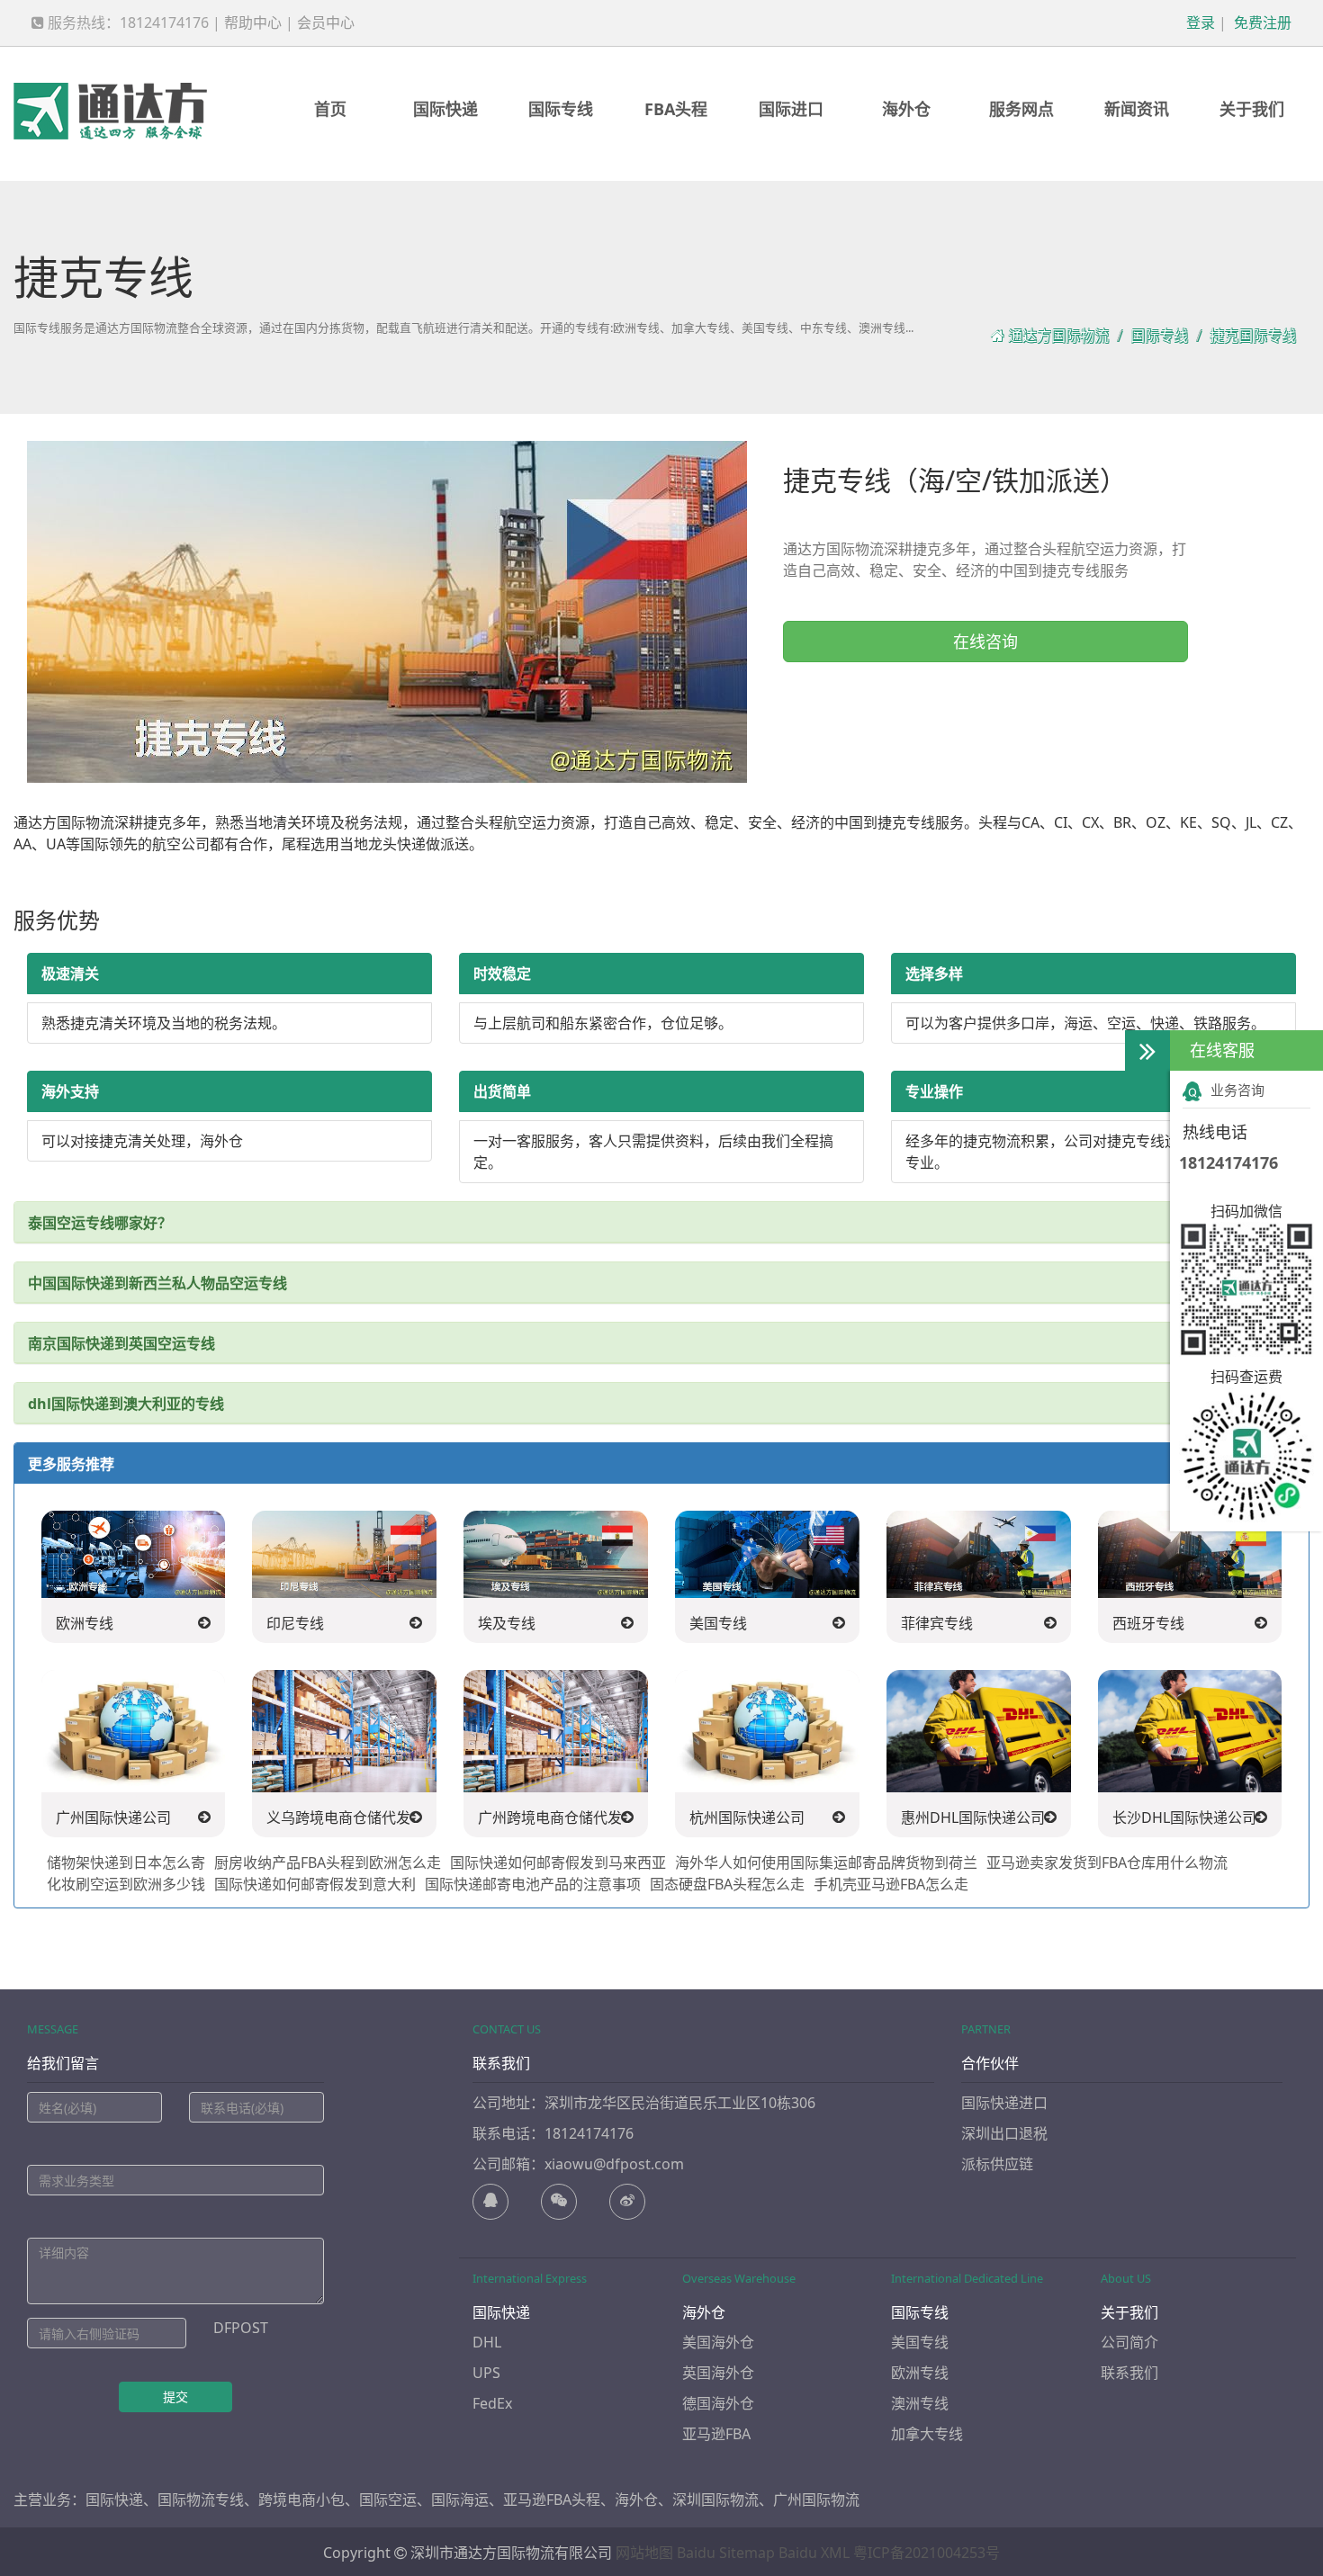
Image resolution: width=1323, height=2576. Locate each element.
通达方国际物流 (1058, 336)
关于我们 (1252, 109)
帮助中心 (253, 22)
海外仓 (906, 109)
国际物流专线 (201, 2500)
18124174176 (1228, 1162)
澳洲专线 (920, 2403)
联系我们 (1129, 2373)
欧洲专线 (920, 2373)
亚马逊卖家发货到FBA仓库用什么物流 (1107, 1862)
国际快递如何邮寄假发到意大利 (315, 1884)
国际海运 (460, 2500)
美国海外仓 (718, 2342)
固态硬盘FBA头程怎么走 (727, 1884)
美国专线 (920, 2342)
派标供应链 (997, 2164)
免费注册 (1261, 22)
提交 (175, 2396)
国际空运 (388, 2500)
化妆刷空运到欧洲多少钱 (126, 1884)
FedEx (492, 2403)
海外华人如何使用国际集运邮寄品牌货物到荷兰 (826, 1862)
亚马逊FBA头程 (552, 2500)
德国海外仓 (718, 2403)
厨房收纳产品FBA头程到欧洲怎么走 (328, 1862)
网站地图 (644, 2553)
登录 (1199, 22)
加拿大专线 (927, 2434)
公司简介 (1129, 2342)
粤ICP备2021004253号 (927, 2553)
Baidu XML (814, 2553)
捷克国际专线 (1253, 336)
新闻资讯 (1137, 109)
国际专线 (561, 109)
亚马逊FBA (716, 2434)
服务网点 (1021, 109)
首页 (330, 109)
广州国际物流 (816, 2500)
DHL (487, 2342)
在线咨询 (985, 642)
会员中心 (326, 22)
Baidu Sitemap (726, 2553)
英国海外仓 (718, 2373)
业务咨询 (1237, 1090)
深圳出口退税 (1004, 2133)
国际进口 (791, 109)
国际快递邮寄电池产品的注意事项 (533, 1884)
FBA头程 (676, 109)
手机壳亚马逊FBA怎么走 (891, 1884)
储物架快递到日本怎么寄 (126, 1862)
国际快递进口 (1004, 2103)
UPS (486, 2373)
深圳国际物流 (715, 2500)
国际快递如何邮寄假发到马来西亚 (558, 1862)
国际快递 (445, 109)
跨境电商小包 (301, 2500)
